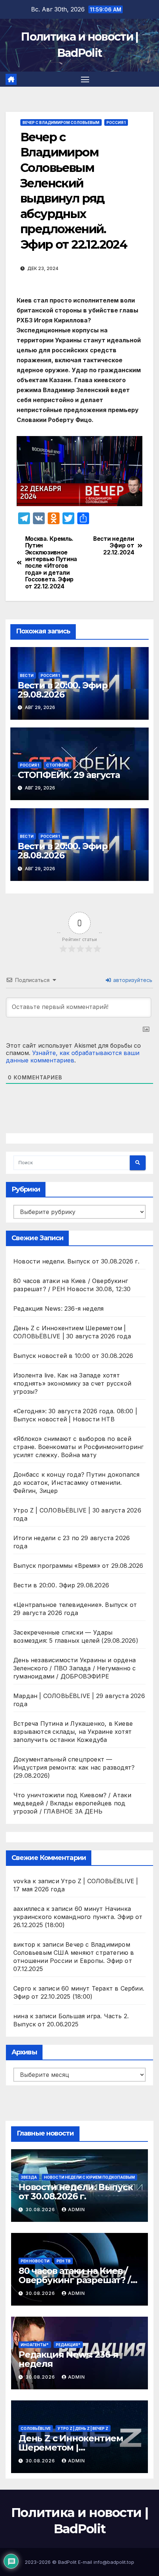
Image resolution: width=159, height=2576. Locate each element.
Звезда (29, 2177)
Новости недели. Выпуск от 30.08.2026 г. (76, 1261)
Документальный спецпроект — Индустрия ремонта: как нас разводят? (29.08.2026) (74, 1767)
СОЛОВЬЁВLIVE (36, 2428)
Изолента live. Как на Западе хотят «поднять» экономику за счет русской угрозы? (72, 1383)
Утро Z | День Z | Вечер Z (83, 2428)
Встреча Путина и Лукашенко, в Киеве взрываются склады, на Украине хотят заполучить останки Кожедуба (73, 1732)
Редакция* (68, 2345)
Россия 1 (116, 122)
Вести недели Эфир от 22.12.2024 (114, 546)
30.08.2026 (41, 2210)
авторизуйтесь (132, 980)
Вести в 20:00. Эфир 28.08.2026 (63, 851)
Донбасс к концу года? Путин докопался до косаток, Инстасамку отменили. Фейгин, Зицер (76, 1483)
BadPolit (67, 2562)
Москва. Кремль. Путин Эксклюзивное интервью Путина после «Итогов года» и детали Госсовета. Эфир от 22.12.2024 (51, 563)
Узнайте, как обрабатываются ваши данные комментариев (73, 1057)
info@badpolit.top (114, 2562)
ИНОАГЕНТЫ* (35, 2345)
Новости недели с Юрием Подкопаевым (89, 2177)
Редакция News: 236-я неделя (58, 1308)
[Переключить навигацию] (85, 79)
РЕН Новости (35, 2261)
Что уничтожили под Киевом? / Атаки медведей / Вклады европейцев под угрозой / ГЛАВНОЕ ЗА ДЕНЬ (72, 1803)
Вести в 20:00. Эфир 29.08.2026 (63, 690)
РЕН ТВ (64, 2261)
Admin (77, 2210)
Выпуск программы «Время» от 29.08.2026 (78, 1566)
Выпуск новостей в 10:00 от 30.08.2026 (73, 1356)
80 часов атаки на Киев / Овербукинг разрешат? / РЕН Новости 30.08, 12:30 (75, 2280)
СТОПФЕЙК (58, 765)
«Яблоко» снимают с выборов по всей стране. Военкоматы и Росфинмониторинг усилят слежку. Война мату (78, 1447)
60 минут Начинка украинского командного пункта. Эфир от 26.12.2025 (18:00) (78, 1917)
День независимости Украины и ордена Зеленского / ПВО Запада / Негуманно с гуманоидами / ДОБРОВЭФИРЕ (75, 1668)
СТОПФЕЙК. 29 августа (69, 775)
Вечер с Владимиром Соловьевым (61, 122)
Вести (27, 675)
